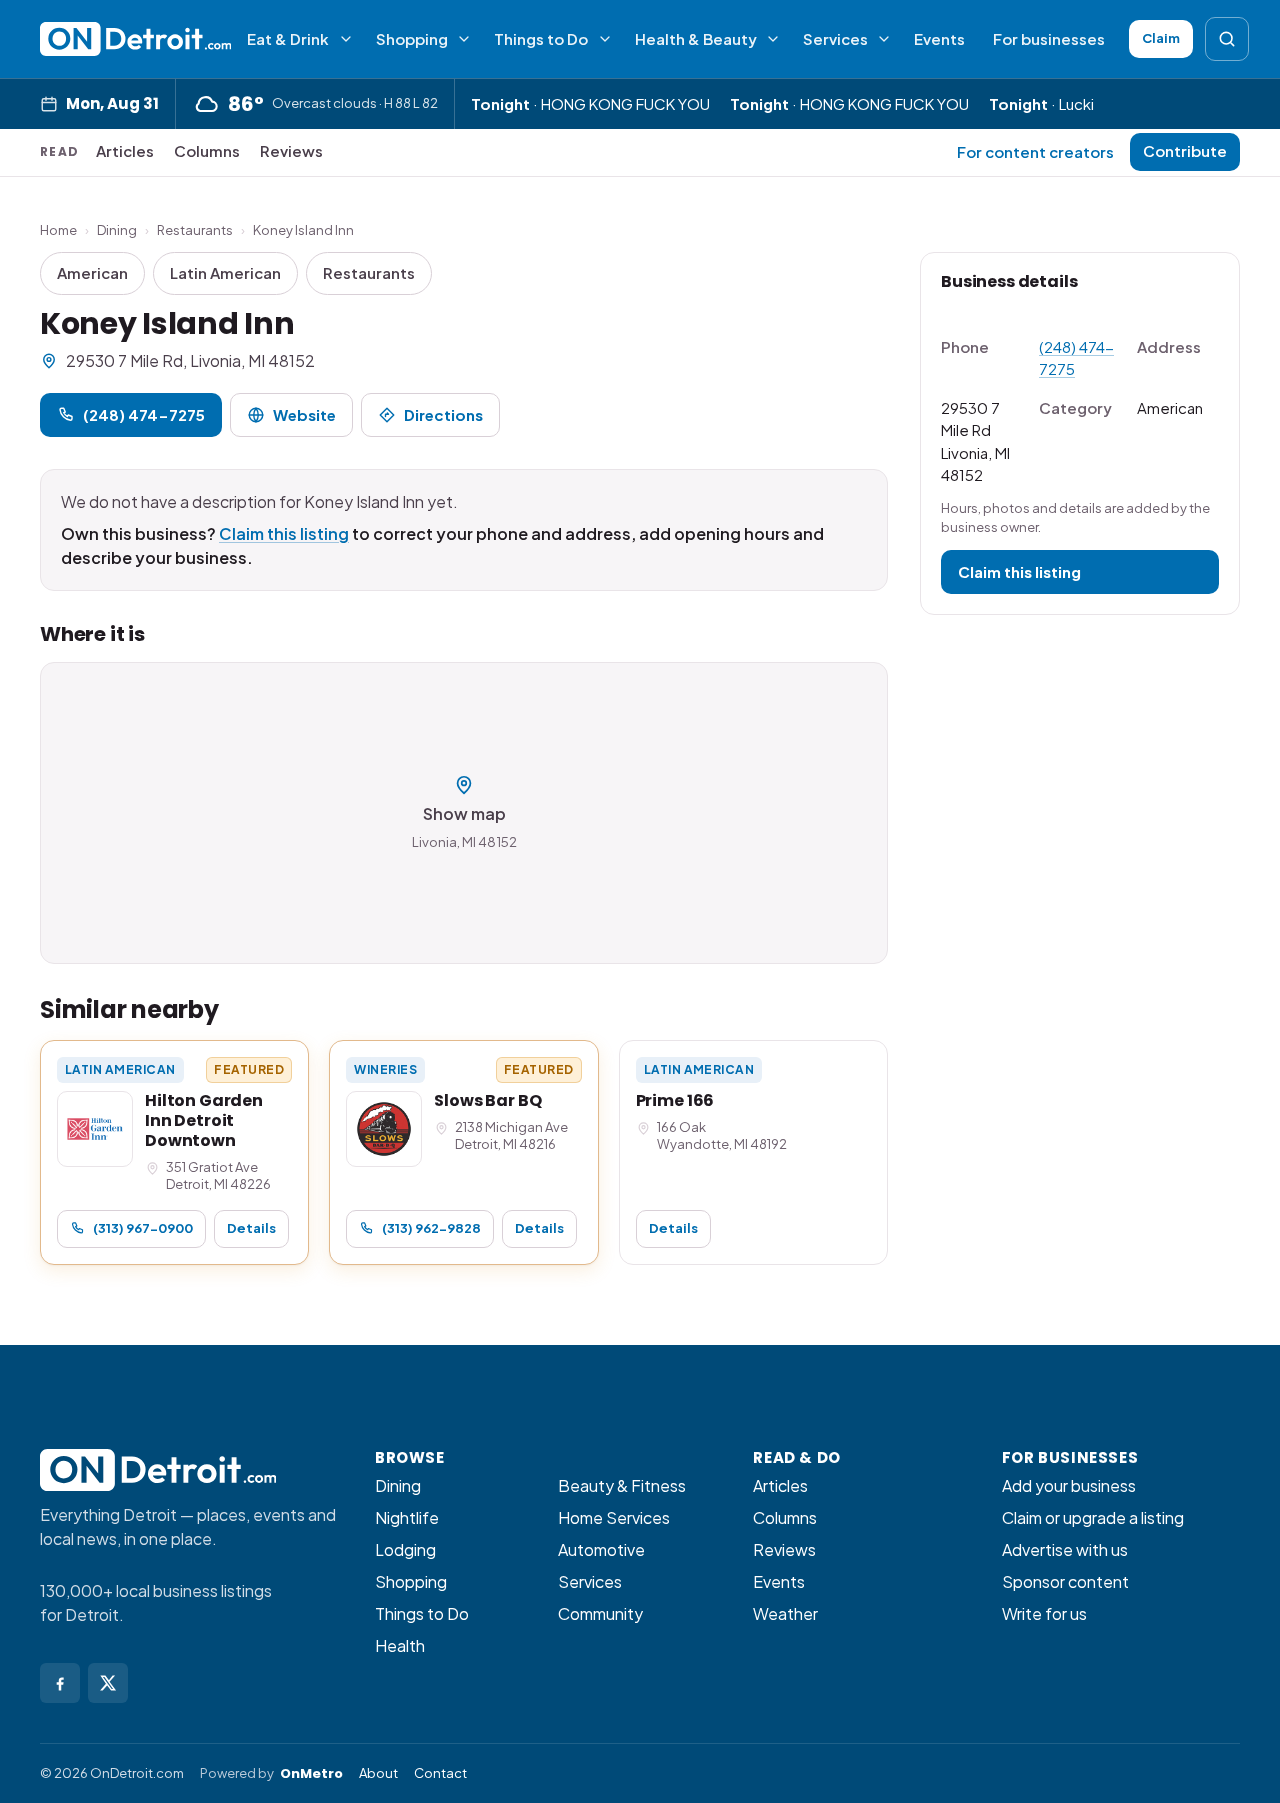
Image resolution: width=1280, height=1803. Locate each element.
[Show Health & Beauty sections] (773, 39)
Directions (443, 414)
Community (600, 1613)
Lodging (405, 1549)
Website (304, 414)
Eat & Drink (288, 38)
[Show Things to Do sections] (605, 39)
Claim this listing (284, 533)
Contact (440, 1773)
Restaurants (195, 230)
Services (835, 38)
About (378, 1773)
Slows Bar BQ (487, 1100)
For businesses (1049, 38)
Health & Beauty (696, 38)
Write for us (1044, 1613)
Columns (207, 150)
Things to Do (541, 38)
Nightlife (407, 1517)
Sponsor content (1065, 1581)
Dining (117, 230)
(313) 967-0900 (143, 1228)
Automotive (601, 1549)
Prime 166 (675, 1100)
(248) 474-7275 (144, 414)
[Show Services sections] (884, 39)
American (92, 272)
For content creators (1035, 151)
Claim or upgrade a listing (1093, 1517)
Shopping (412, 38)
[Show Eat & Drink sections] (346, 39)
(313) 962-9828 (431, 1228)
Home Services (614, 1517)
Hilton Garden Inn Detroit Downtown (204, 1120)
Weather (785, 1613)
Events (939, 38)
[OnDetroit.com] (135, 39)
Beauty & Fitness (622, 1485)
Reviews (291, 150)
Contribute (1185, 150)
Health (400, 1645)
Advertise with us (1065, 1549)
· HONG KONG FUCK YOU (590, 103)
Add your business (1069, 1485)
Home (58, 230)
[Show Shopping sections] (464, 39)
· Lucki (1041, 103)
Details (251, 1228)
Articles (125, 150)
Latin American (225, 272)
